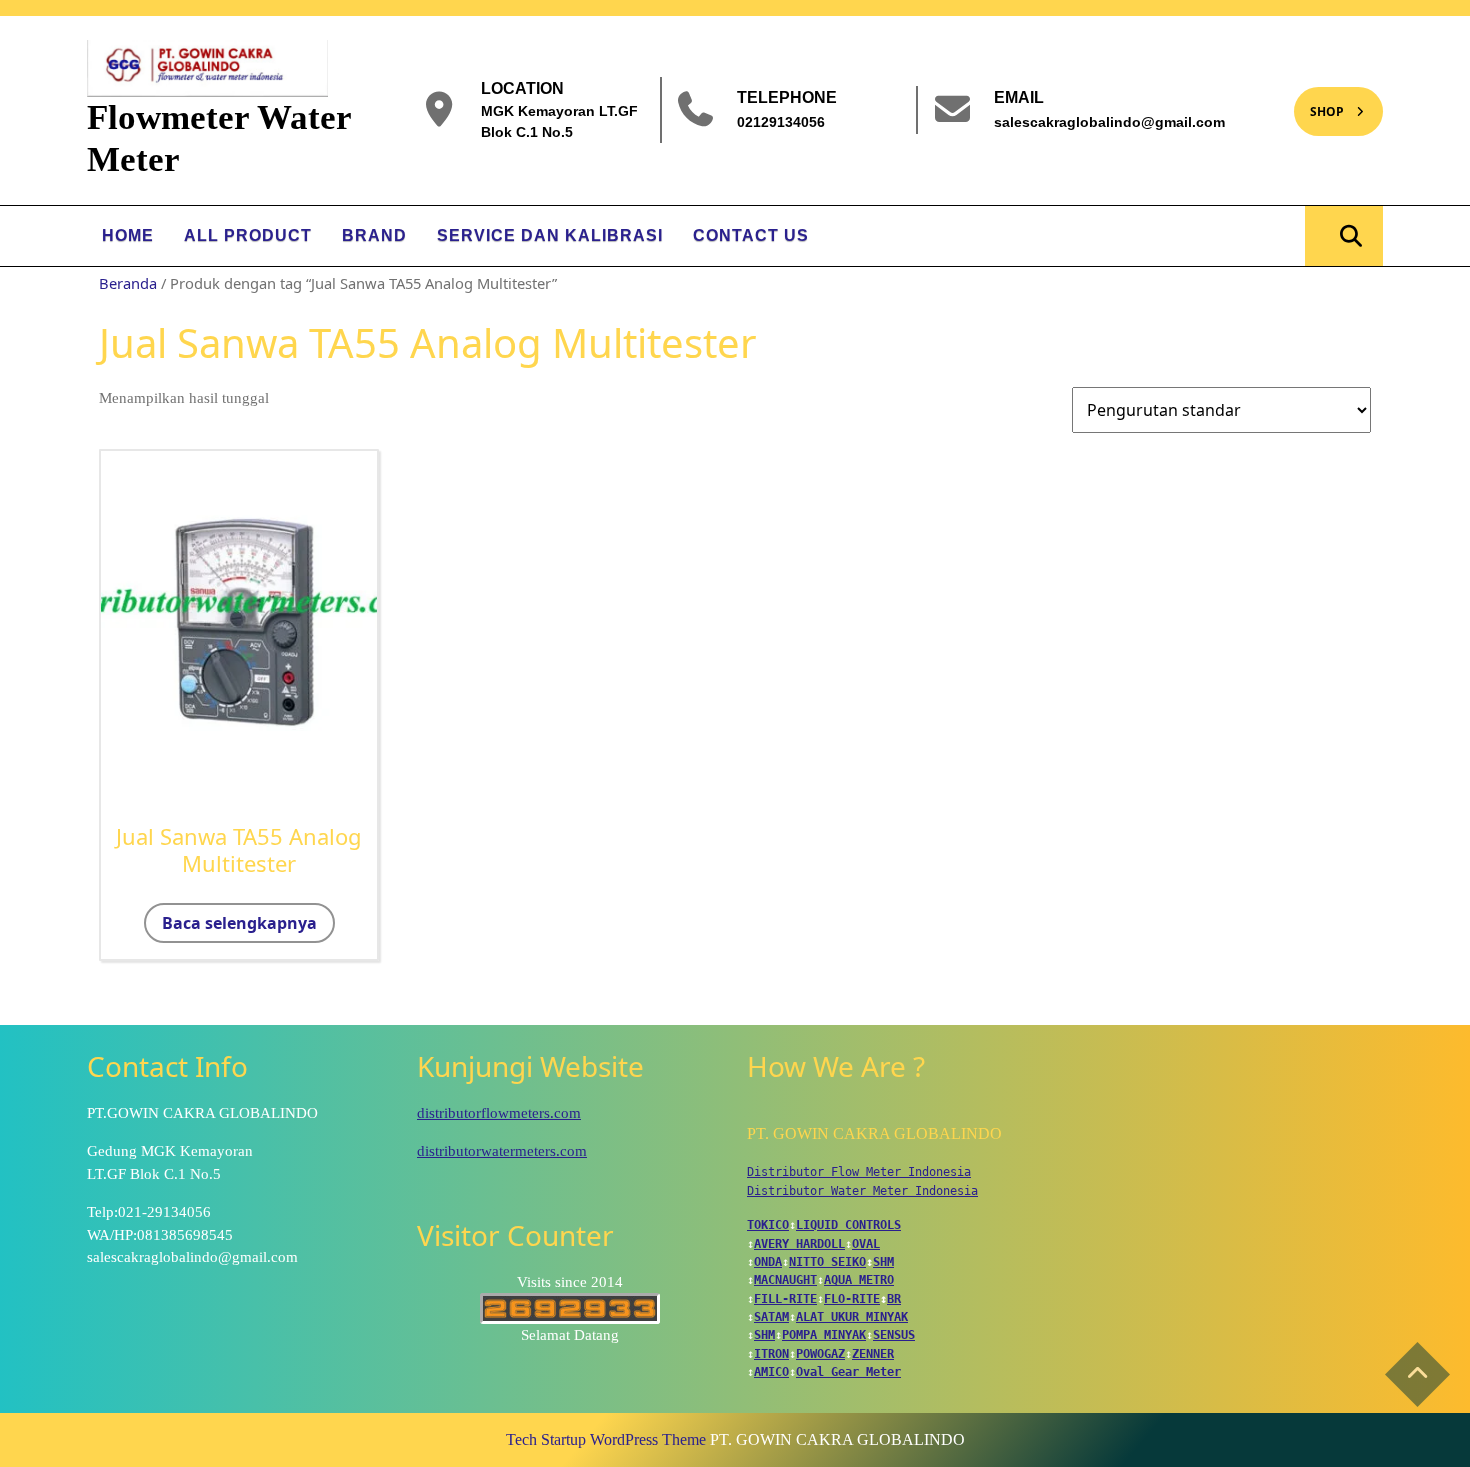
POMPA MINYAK (824, 1335)
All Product (248, 235)
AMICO (771, 1372)
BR (894, 1299)
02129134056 (781, 121)
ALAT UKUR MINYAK (852, 1317)
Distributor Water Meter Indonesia (862, 1191)
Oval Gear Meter (848, 1372)
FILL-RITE (785, 1299)
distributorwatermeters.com (502, 1151)
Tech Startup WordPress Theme (606, 1439)
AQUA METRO (859, 1280)
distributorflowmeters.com (499, 1113)
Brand (374, 235)
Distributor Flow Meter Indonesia (859, 1172)
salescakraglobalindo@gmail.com (1109, 121)
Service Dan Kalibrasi (550, 235)
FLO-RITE (852, 1299)
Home (128, 235)
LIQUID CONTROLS (848, 1225)
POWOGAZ (820, 1354)
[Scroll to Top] (1417, 1374)
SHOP (1319, 103)
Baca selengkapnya (239, 923)
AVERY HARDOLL (799, 1244)
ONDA (768, 1262)
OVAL (866, 1244)
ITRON (771, 1354)
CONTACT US (751, 235)
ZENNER (873, 1354)
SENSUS (894, 1335)
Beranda (128, 283)
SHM (883, 1262)
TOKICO (768, 1225)
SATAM (771, 1317)
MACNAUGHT (785, 1280)
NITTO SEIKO (827, 1262)
